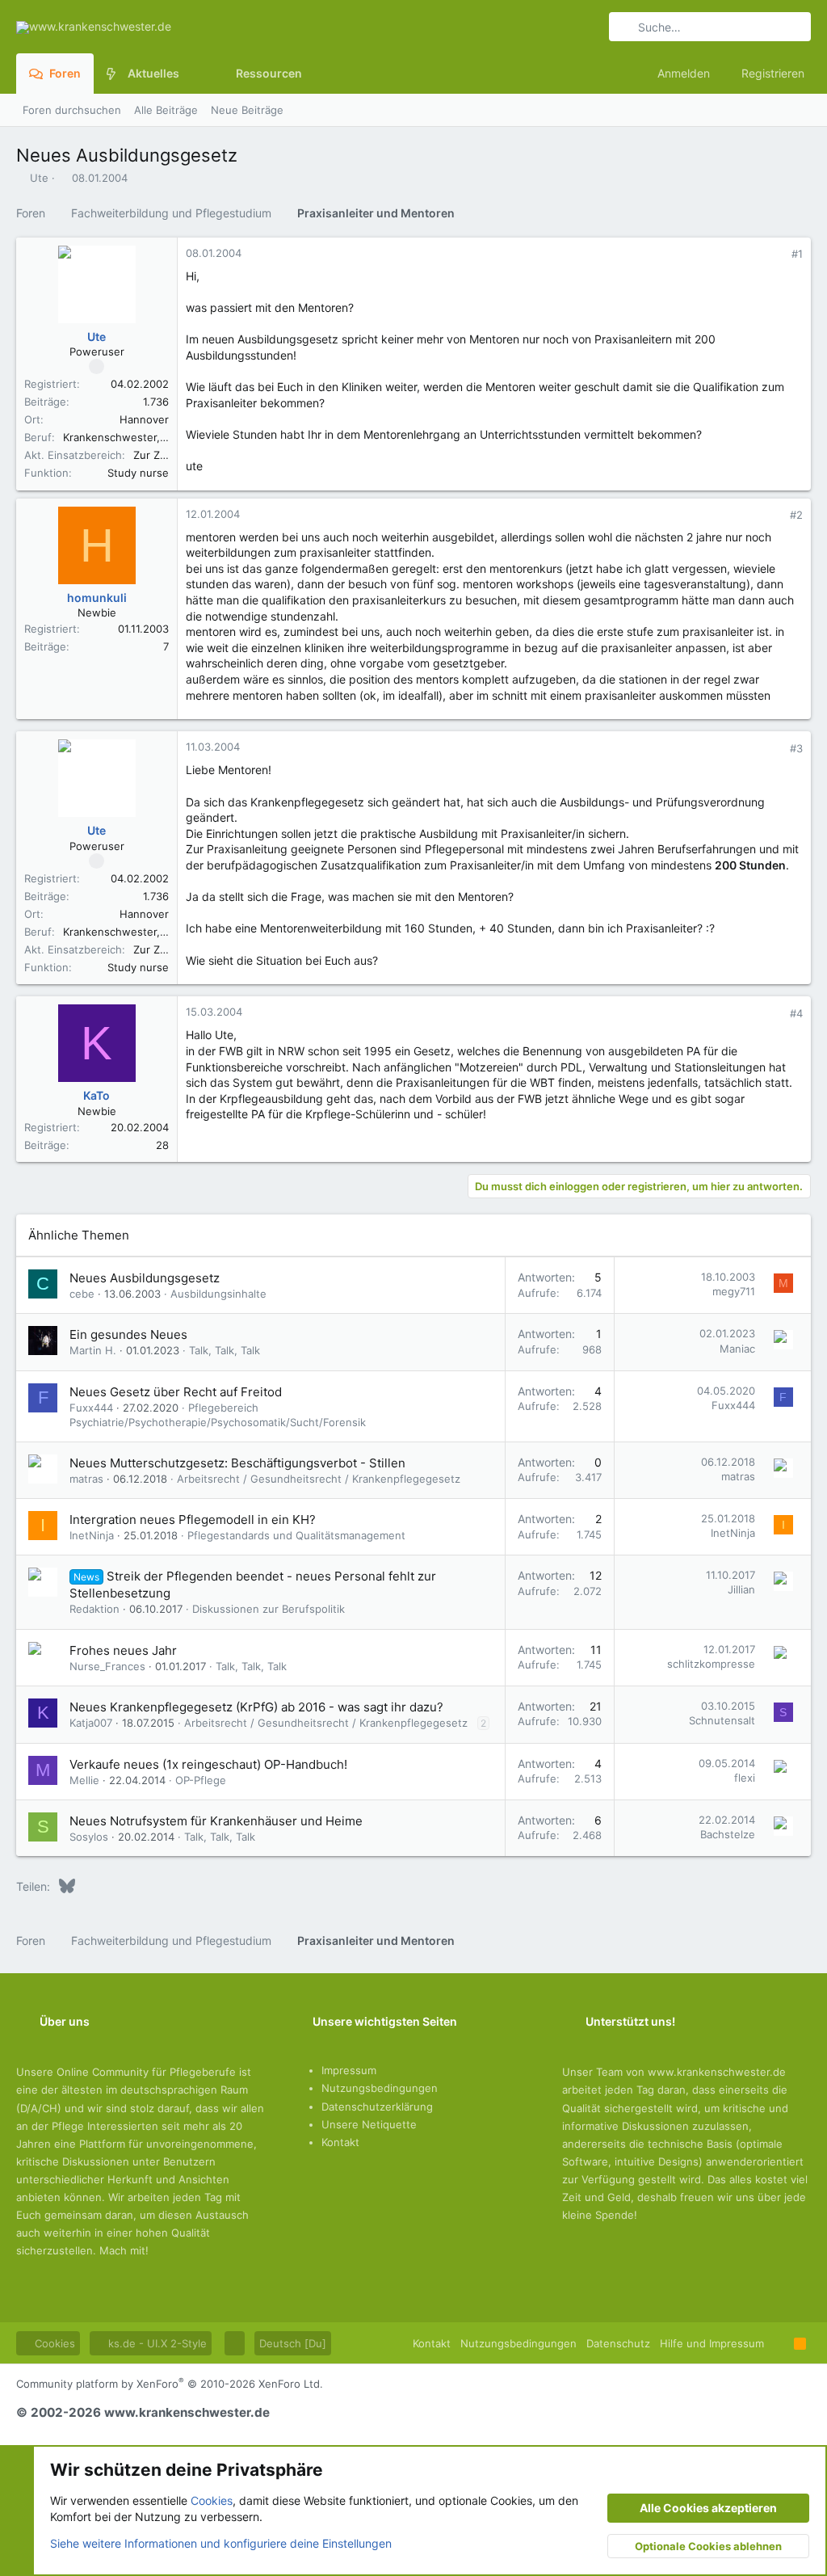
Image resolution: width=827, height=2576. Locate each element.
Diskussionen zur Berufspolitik (269, 1609)
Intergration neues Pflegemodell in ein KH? (193, 1520)
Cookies (53, 2343)
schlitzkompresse (711, 1664)
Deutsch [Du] (293, 2343)
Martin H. (93, 1350)
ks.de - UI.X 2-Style (156, 2343)
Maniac (737, 1349)
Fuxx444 (91, 1408)
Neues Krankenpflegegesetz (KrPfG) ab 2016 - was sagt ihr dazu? (256, 1707)
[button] (192, 74)
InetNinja (92, 1535)
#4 (796, 1013)
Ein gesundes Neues (128, 1334)
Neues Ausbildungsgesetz (145, 1278)
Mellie (84, 1780)
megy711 (734, 1291)
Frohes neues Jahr (123, 1650)
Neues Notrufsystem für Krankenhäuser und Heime (216, 1821)
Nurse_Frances (107, 1666)
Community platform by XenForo (170, 2384)
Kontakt (340, 2142)
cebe (82, 1294)
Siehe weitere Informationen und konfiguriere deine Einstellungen (221, 2543)
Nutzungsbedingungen (380, 2088)
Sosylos (89, 1837)
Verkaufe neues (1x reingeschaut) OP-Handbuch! (208, 1764)
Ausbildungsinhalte (218, 1294)
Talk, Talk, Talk (225, 1350)
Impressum (349, 2070)
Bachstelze (728, 1834)
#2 (796, 515)
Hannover (144, 419)
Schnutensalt (722, 1720)
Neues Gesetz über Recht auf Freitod (176, 1392)
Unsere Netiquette (369, 2124)
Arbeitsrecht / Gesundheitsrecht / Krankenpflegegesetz (319, 1479)
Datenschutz (618, 2343)
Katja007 (91, 1723)
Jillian (741, 1589)
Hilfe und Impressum (712, 2343)
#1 (797, 254)
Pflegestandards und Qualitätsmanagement (296, 1535)
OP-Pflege (201, 1780)
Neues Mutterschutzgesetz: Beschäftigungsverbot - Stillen (237, 1463)
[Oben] (779, 2343)
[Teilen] (775, 254)
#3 (796, 748)
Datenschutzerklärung (377, 2107)
